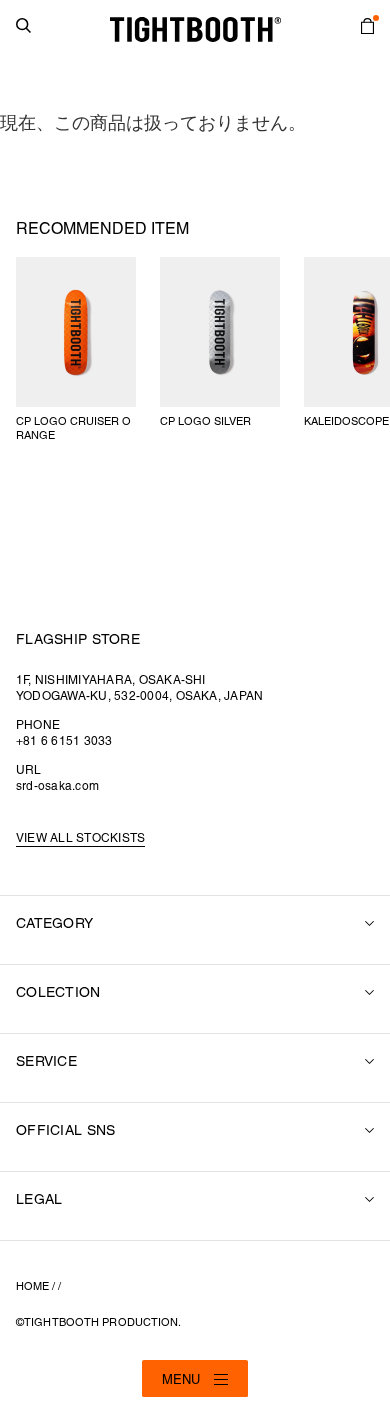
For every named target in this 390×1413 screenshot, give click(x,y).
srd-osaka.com (57, 786)
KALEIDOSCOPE (346, 422)
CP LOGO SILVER (205, 422)
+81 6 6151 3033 (64, 741)
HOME (32, 1287)
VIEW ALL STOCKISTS (80, 838)
